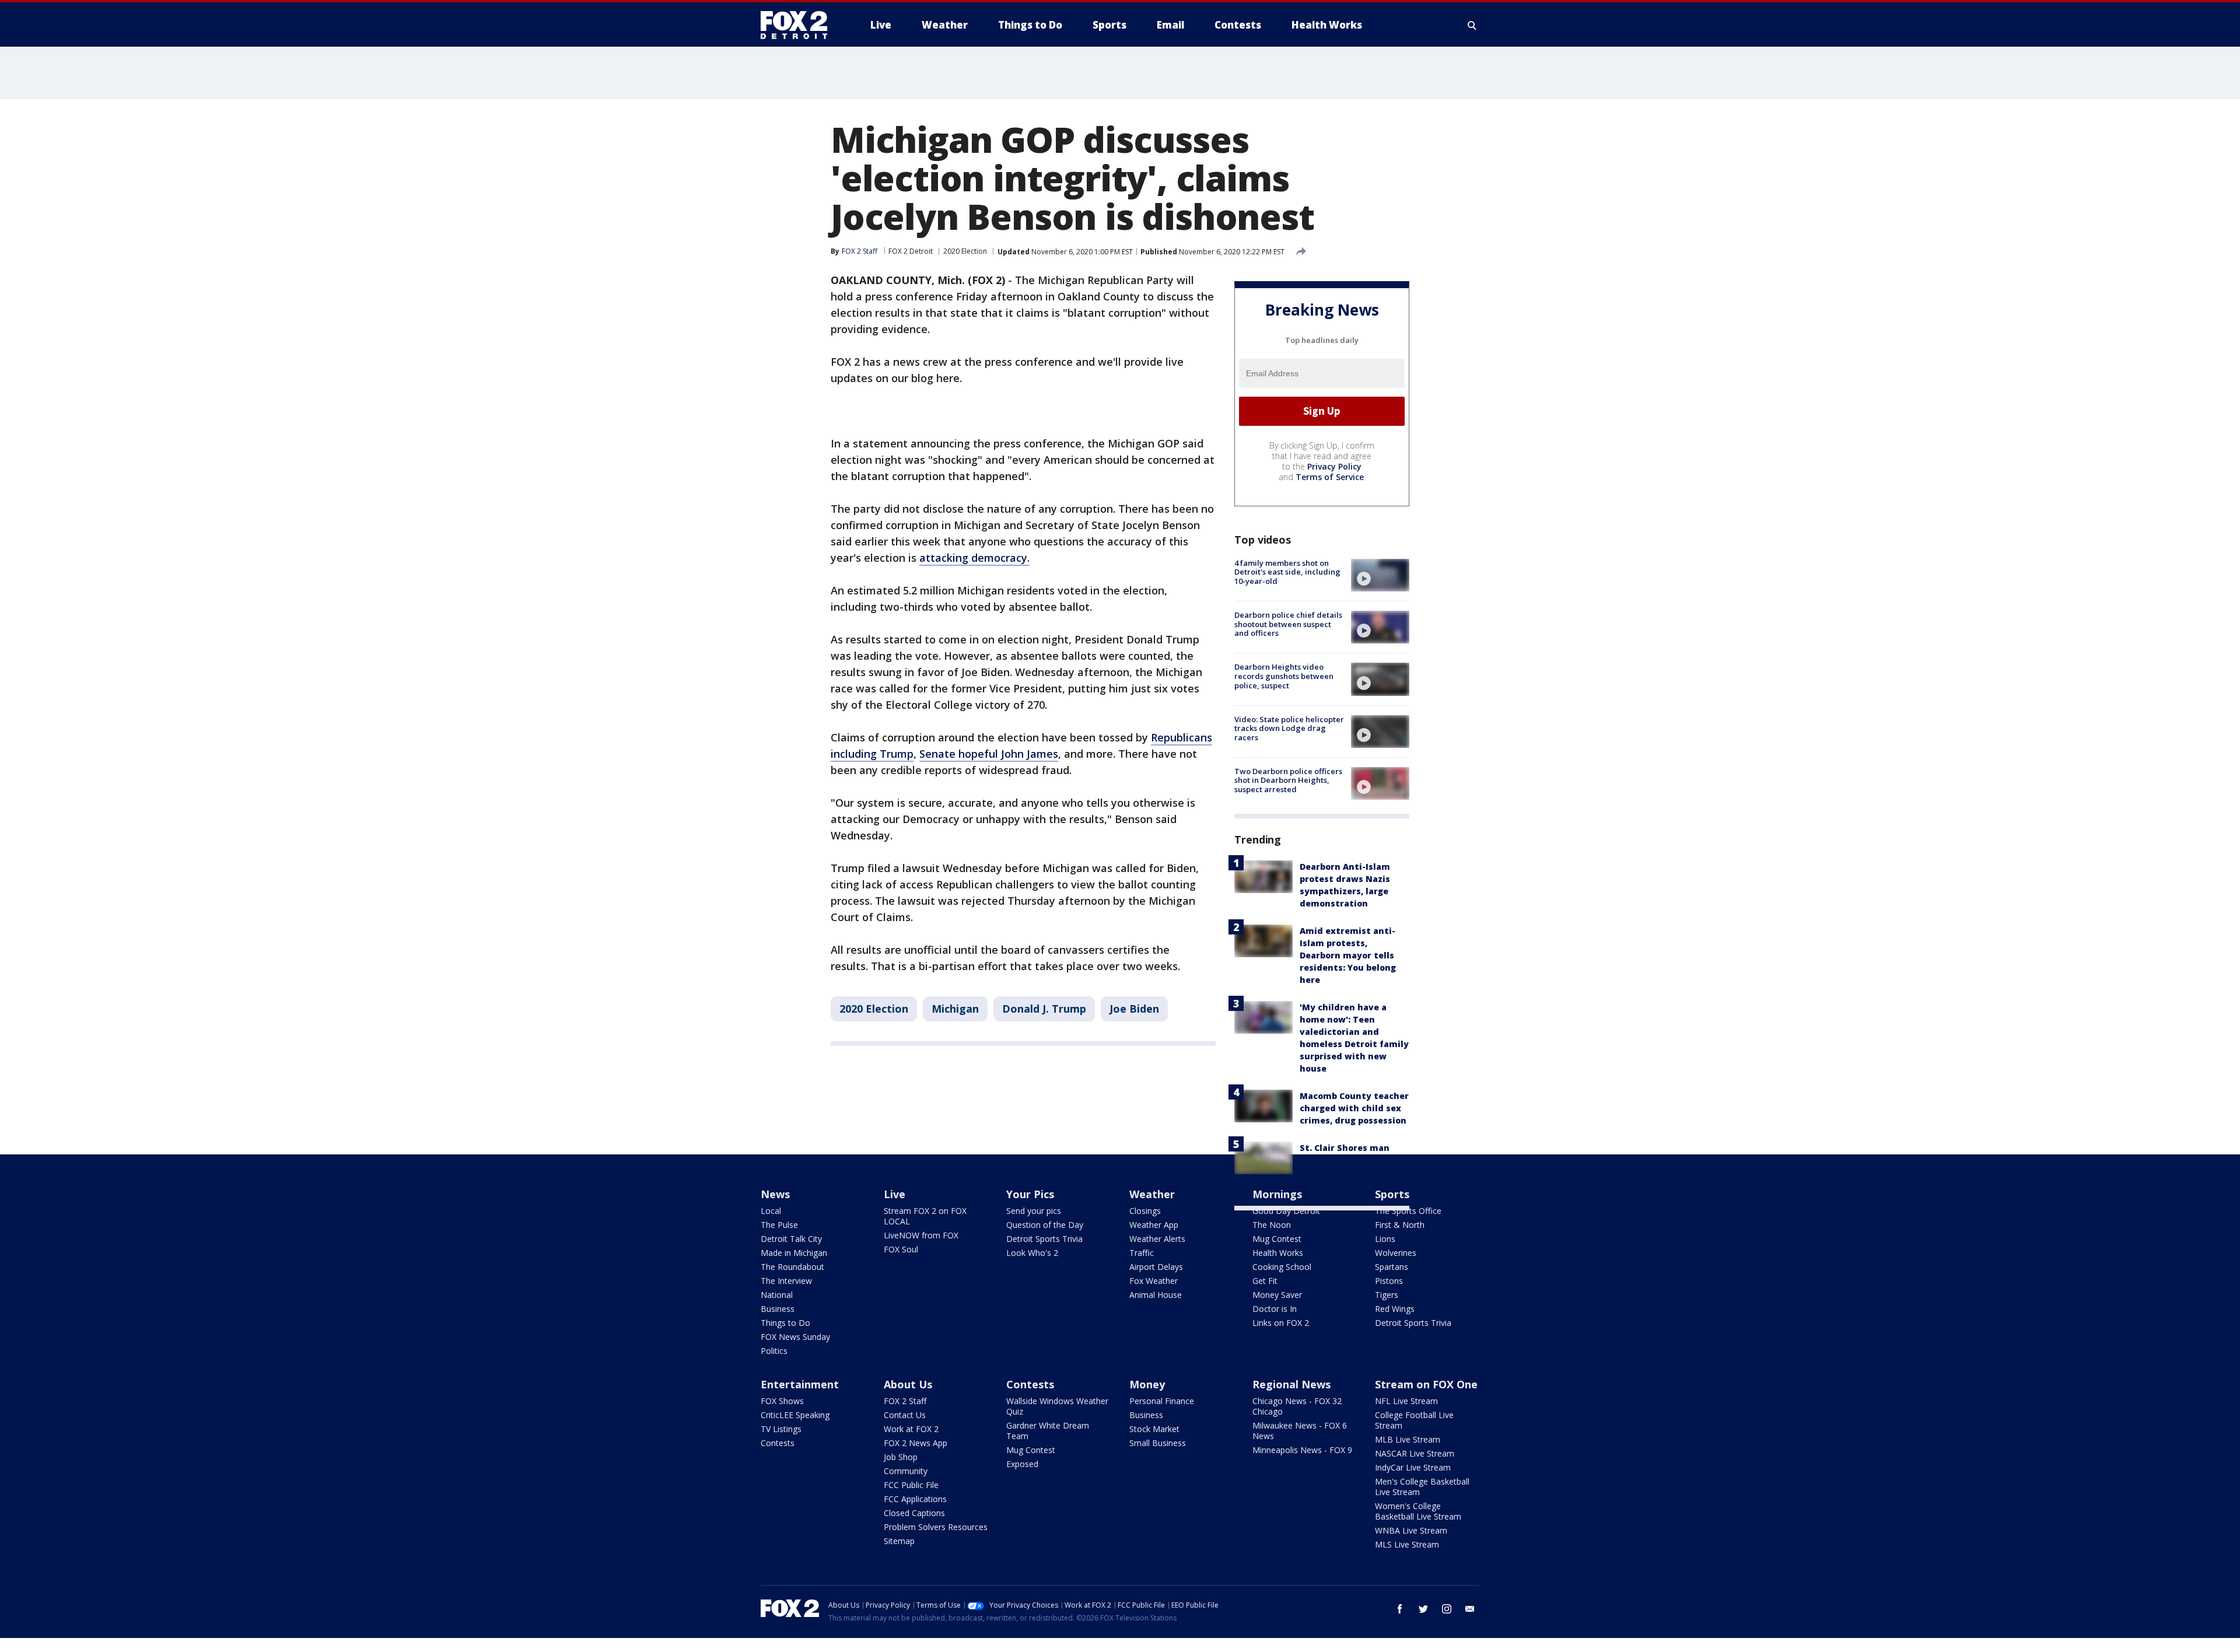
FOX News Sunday (795, 1337)
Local (771, 1211)
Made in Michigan (794, 1253)
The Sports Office (1408, 1211)
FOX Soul (901, 1249)
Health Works (1278, 1253)
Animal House (1156, 1295)
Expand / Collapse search (1472, 25)
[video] (1380, 575)
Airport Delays (1156, 1267)
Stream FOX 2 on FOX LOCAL (925, 1216)
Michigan (955, 1009)
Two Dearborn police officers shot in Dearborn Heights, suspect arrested (1288, 780)
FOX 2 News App (916, 1443)
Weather (1152, 1194)
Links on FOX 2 (1281, 1323)
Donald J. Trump (1044, 1009)
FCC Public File (911, 1485)
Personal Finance (1162, 1401)
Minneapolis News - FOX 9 (1302, 1450)
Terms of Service (1330, 477)
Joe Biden (1134, 1009)
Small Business (1158, 1443)
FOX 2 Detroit (911, 251)
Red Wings (1395, 1309)
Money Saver (1277, 1295)
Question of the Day (1045, 1225)
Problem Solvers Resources (936, 1527)
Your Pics (1030, 1194)
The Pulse (779, 1225)
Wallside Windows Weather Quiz (1057, 1406)
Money (1147, 1384)
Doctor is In (1275, 1309)
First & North (1400, 1225)
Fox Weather (1154, 1281)
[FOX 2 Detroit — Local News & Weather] (799, 25)
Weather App (1154, 1225)
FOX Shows (782, 1401)
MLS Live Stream (1407, 1544)
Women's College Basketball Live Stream (1418, 1511)
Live (895, 1194)
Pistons (1389, 1281)
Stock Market (1154, 1429)
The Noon (1272, 1225)
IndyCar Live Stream (1413, 1467)
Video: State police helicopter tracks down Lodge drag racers (1289, 728)
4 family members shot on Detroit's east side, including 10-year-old (1287, 572)
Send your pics (1034, 1211)
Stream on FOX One (1426, 1384)
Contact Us (905, 1415)
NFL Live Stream (1406, 1401)
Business (778, 1309)
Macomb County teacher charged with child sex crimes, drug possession (1354, 1108)
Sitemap (899, 1541)
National (777, 1295)
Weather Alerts (1157, 1239)
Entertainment (800, 1384)
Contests (778, 1443)
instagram (1447, 1609)
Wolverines (1396, 1253)
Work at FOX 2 (911, 1429)
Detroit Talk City (791, 1239)
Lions (1385, 1239)
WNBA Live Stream (1411, 1530)
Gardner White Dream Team (1048, 1431)
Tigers (1387, 1295)
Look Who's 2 (1032, 1253)
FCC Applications (915, 1499)
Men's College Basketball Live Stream (1422, 1487)
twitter (1423, 1609)
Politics (774, 1351)
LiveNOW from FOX (921, 1235)
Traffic (1142, 1253)
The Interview (786, 1281)
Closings (1145, 1211)
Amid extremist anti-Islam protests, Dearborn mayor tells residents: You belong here (1348, 955)
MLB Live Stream (1408, 1439)
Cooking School (1282, 1267)
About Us (908, 1384)
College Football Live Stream (1414, 1420)
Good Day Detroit (1286, 1211)
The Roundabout (792, 1267)
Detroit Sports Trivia (1044, 1239)
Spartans (1392, 1267)
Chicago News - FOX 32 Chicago (1297, 1406)
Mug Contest (1277, 1239)
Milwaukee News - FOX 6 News (1300, 1431)
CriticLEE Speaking (795, 1415)
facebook (1400, 1609)
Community (906, 1471)
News (775, 1194)
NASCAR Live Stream (1415, 1453)
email (1470, 1609)
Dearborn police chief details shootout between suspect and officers (1288, 624)
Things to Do (785, 1323)
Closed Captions (914, 1513)
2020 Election (965, 251)
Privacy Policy (1334, 466)
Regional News (1291, 1384)
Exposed (1022, 1464)
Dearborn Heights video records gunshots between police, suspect (1284, 676)
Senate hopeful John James (989, 754)
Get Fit (1265, 1281)
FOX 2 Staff (905, 1401)
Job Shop (901, 1457)
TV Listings (781, 1429)
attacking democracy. (974, 558)
